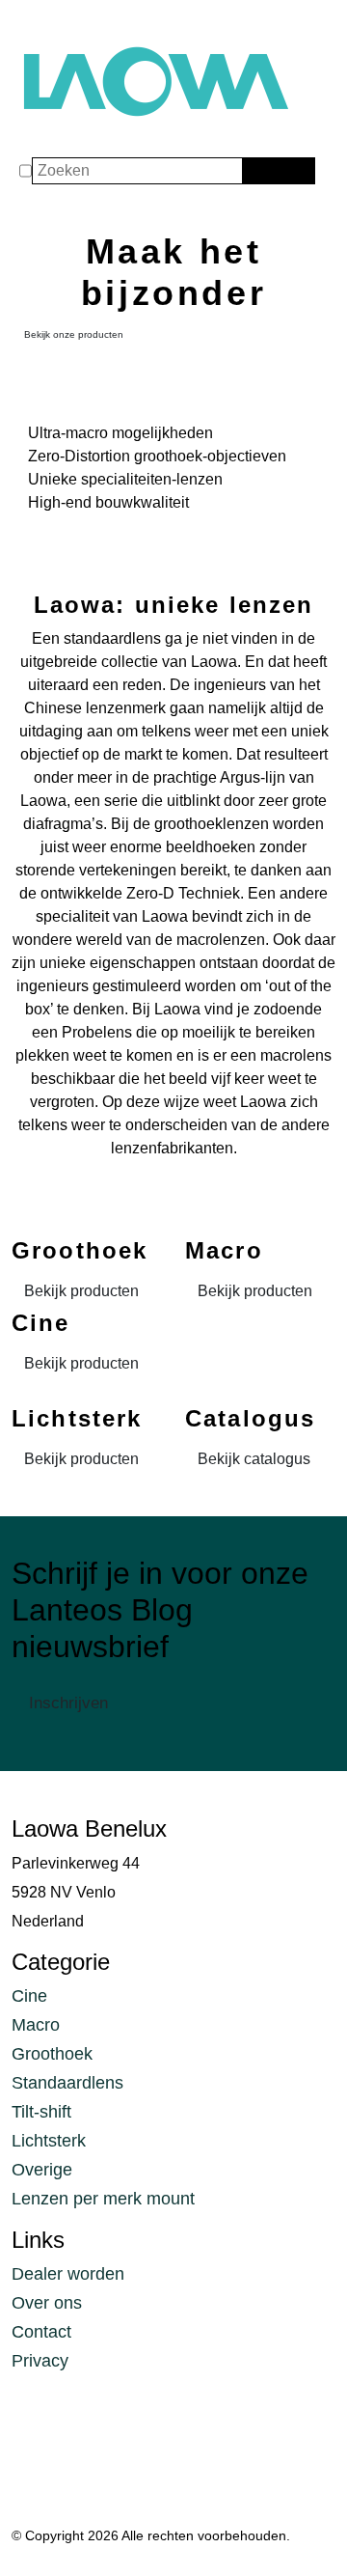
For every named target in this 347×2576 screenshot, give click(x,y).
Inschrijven (68, 1703)
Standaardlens (67, 2083)
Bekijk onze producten (74, 334)
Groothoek (52, 2054)
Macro (36, 2025)
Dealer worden (68, 2274)
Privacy (40, 2361)
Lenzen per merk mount (103, 2199)
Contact (41, 2332)
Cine (29, 1996)
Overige (42, 2170)
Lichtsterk (49, 2141)
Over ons (47, 2303)
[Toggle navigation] (31, 21)
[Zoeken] (255, 171)
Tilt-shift (41, 2112)
